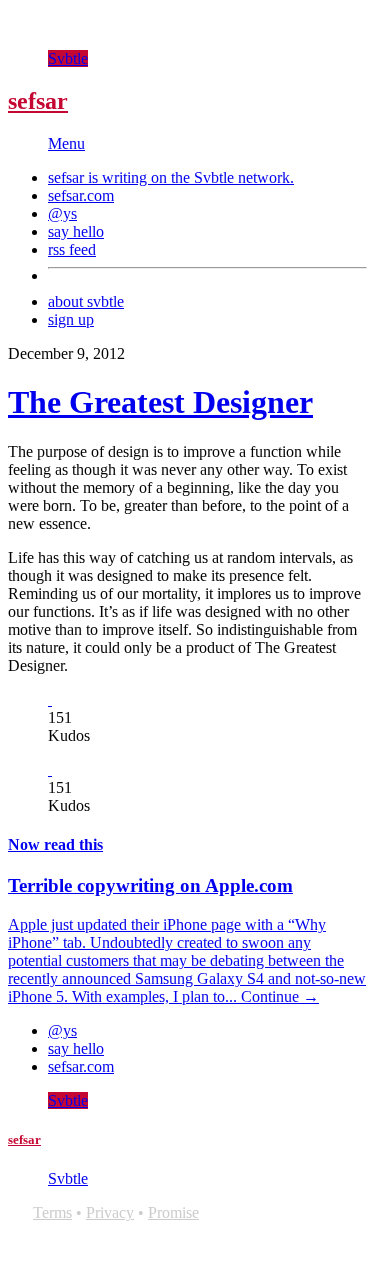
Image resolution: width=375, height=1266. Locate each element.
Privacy (110, 1212)
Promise (173, 1212)
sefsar (38, 101)
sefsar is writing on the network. (171, 177)
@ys (62, 213)
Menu (66, 143)
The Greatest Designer (160, 402)
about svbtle (86, 301)
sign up (71, 319)
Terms (52, 1212)
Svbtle (68, 58)
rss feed (72, 249)
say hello (76, 231)
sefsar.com (81, 195)
